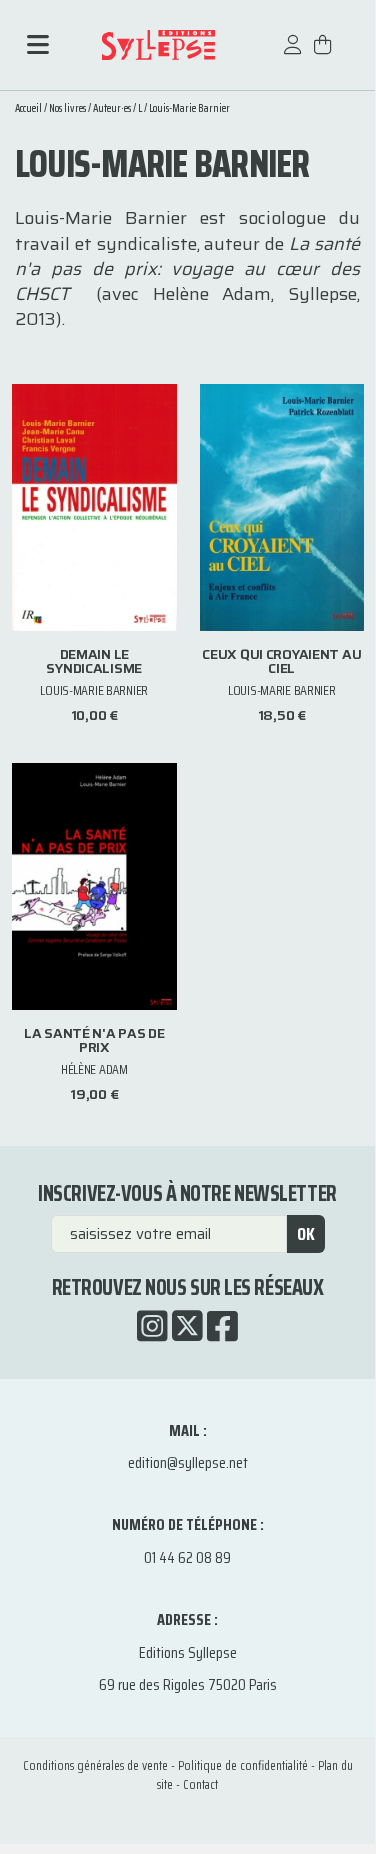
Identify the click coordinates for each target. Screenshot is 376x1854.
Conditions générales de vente (95, 1765)
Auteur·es (112, 108)
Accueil (28, 108)
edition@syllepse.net (188, 1462)
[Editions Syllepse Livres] (158, 45)
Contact (200, 1784)
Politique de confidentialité (243, 1765)
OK (306, 1234)
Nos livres (67, 108)
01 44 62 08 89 (187, 1557)
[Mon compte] (293, 54)
